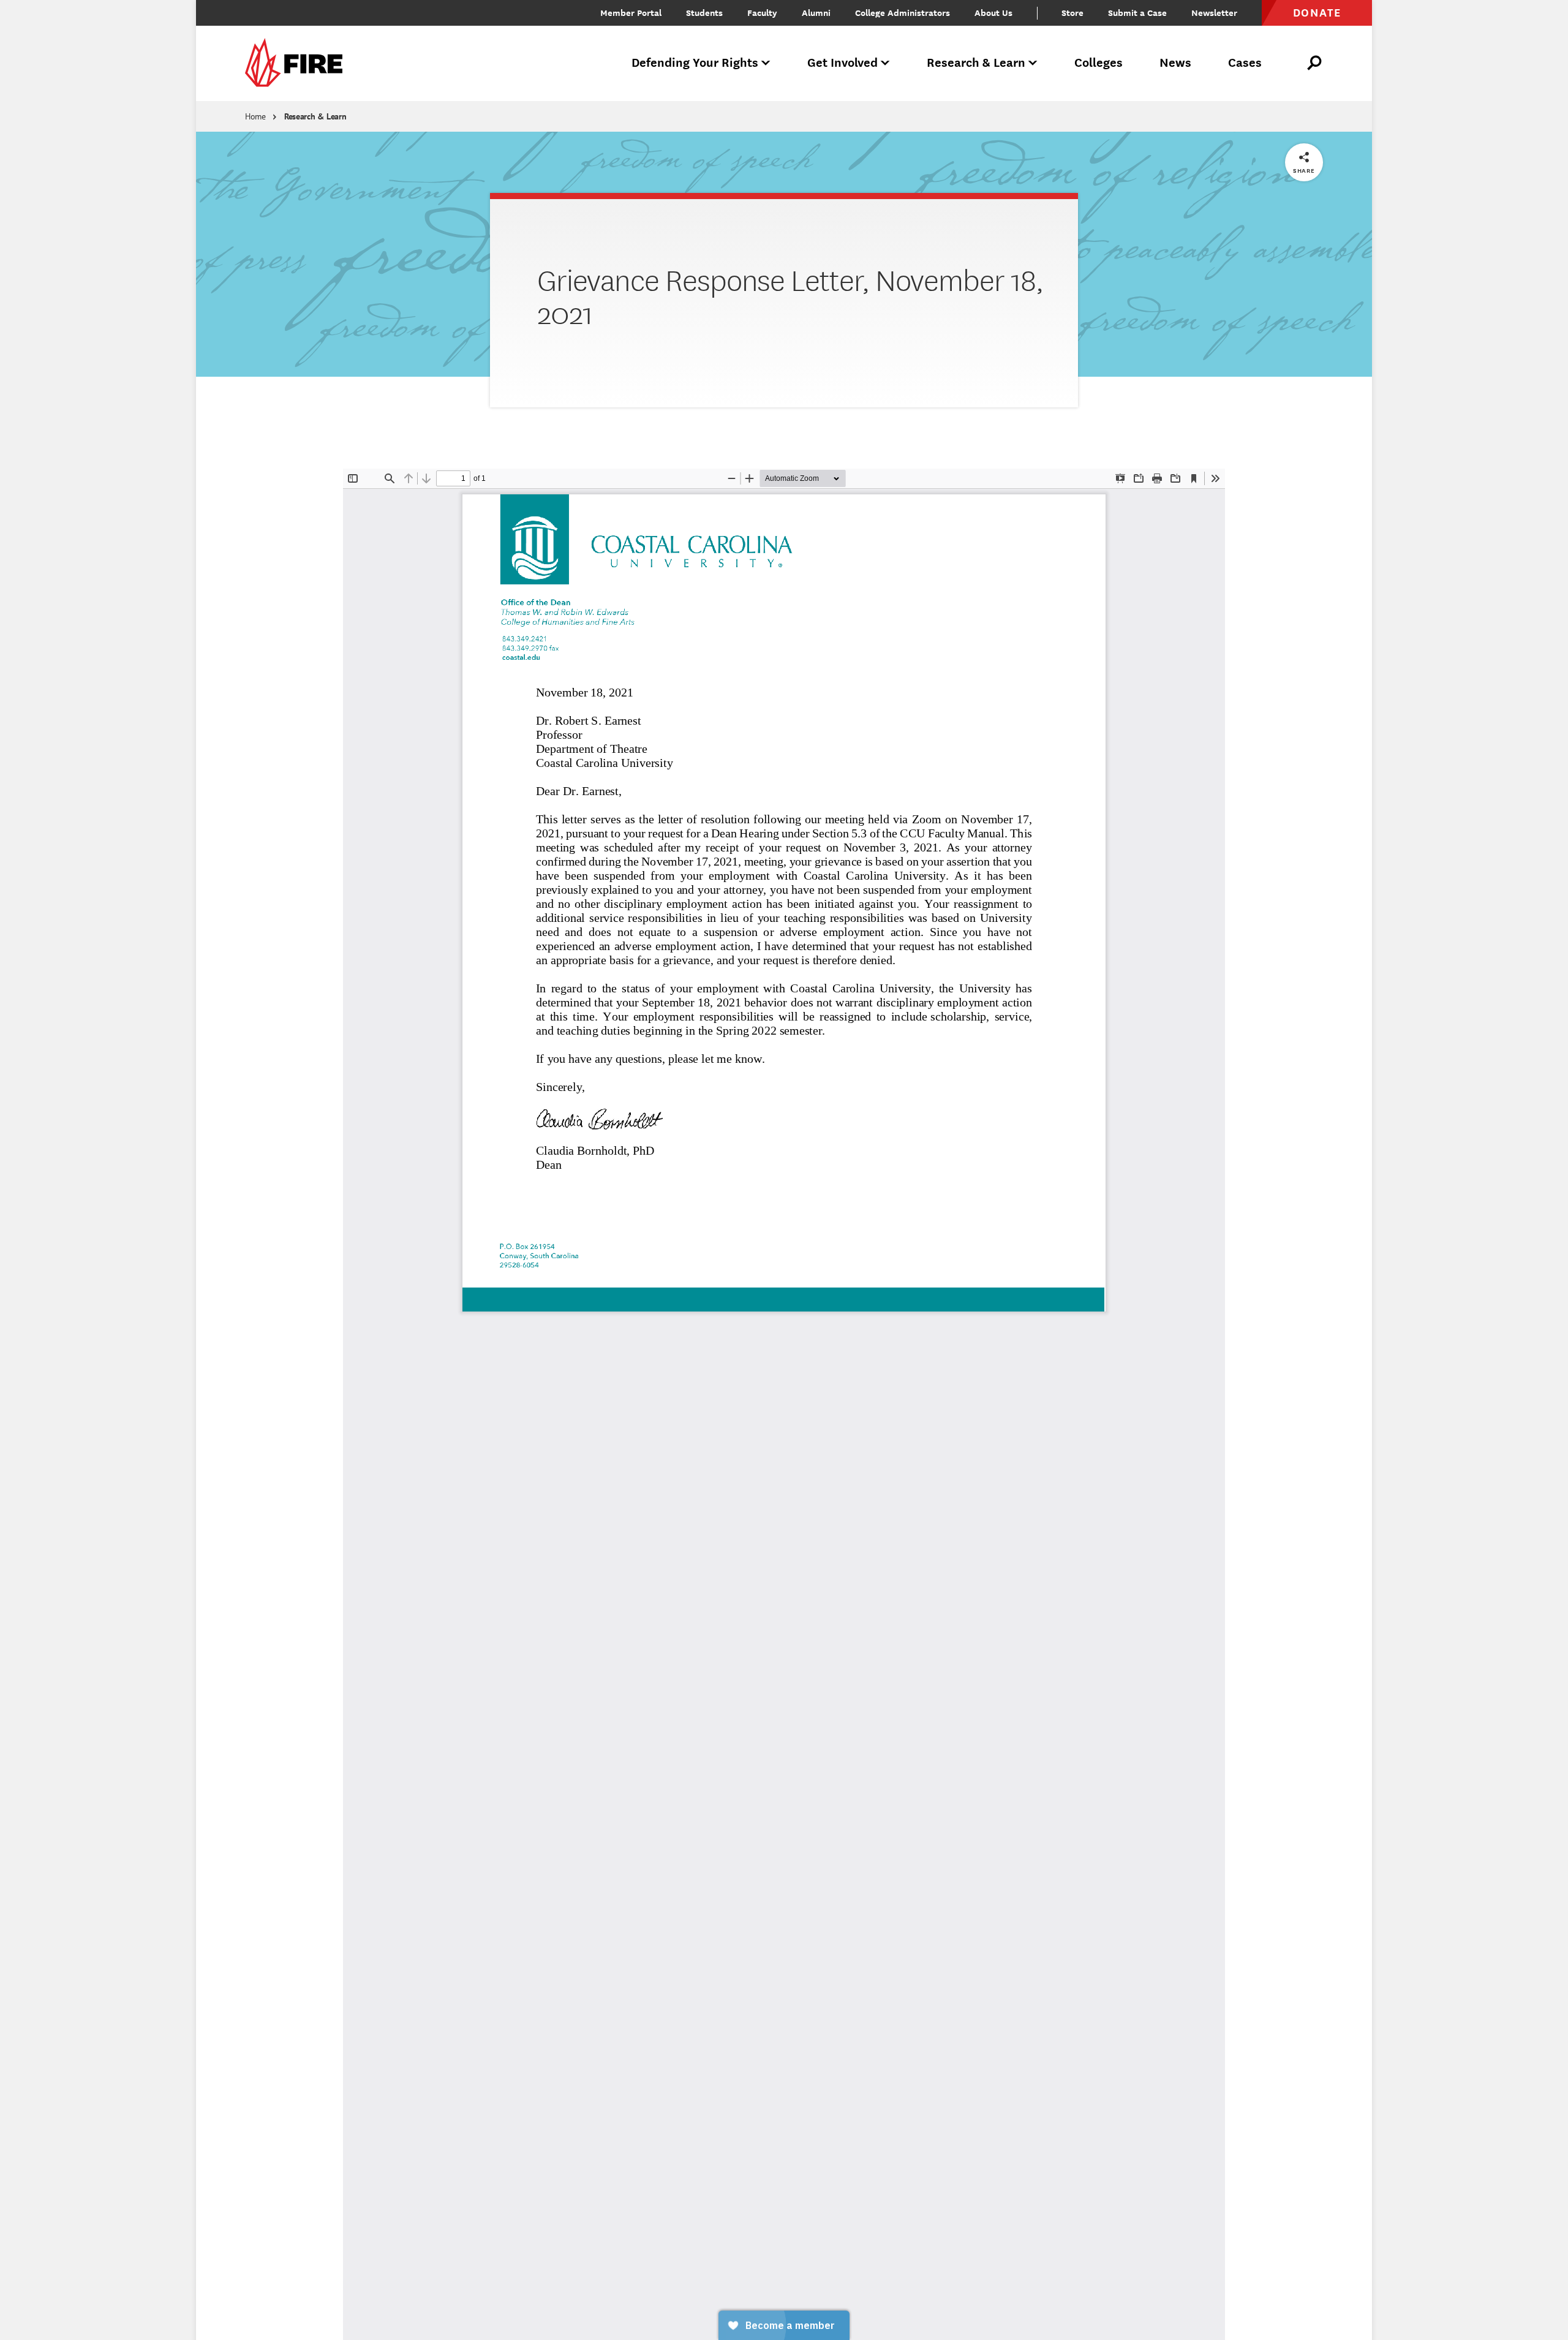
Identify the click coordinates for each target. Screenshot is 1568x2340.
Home (255, 116)
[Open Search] (1315, 63)
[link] (298, 63)
